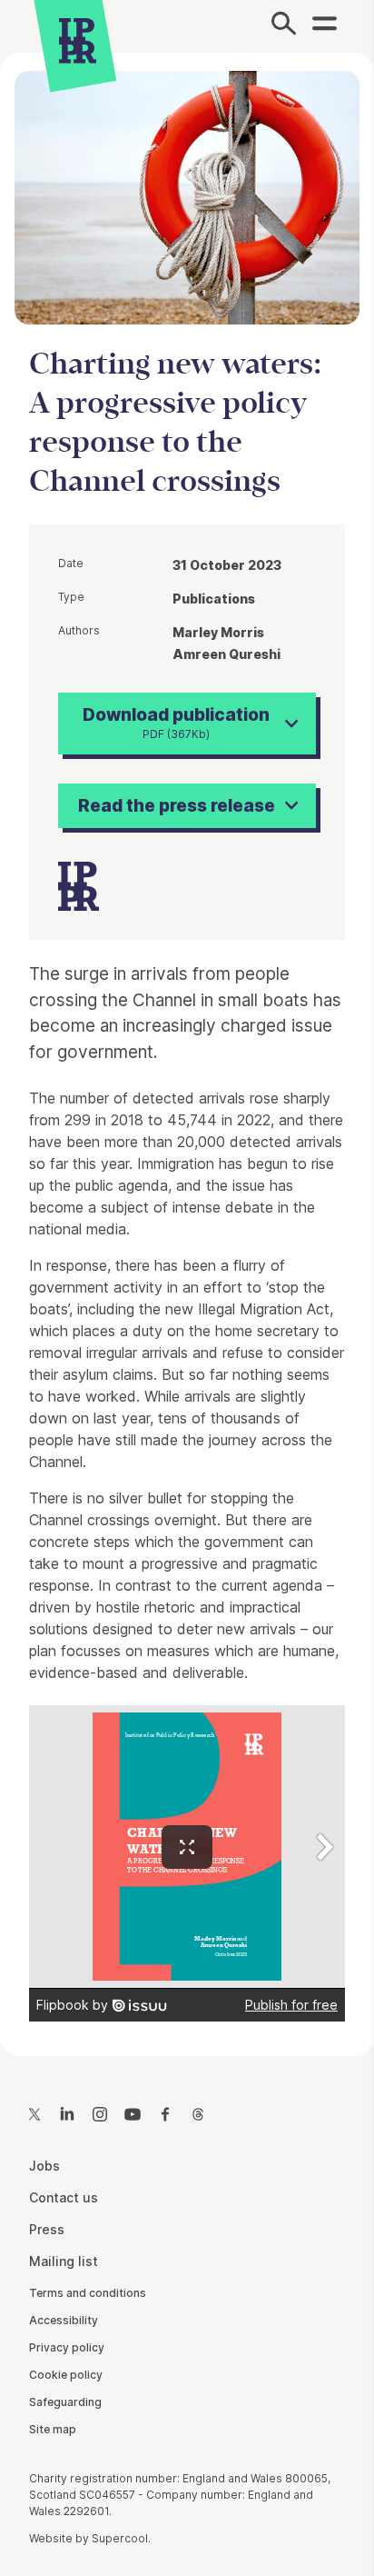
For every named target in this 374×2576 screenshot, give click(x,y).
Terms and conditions (88, 2293)
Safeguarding (65, 2402)
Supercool (120, 2538)
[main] (187, 1040)
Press (47, 2229)
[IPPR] (78, 41)
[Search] (284, 26)
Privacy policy (67, 2347)
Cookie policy (66, 2375)
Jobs (44, 2166)
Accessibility (64, 2320)
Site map (53, 2429)
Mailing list (64, 2261)
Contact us (64, 2197)
